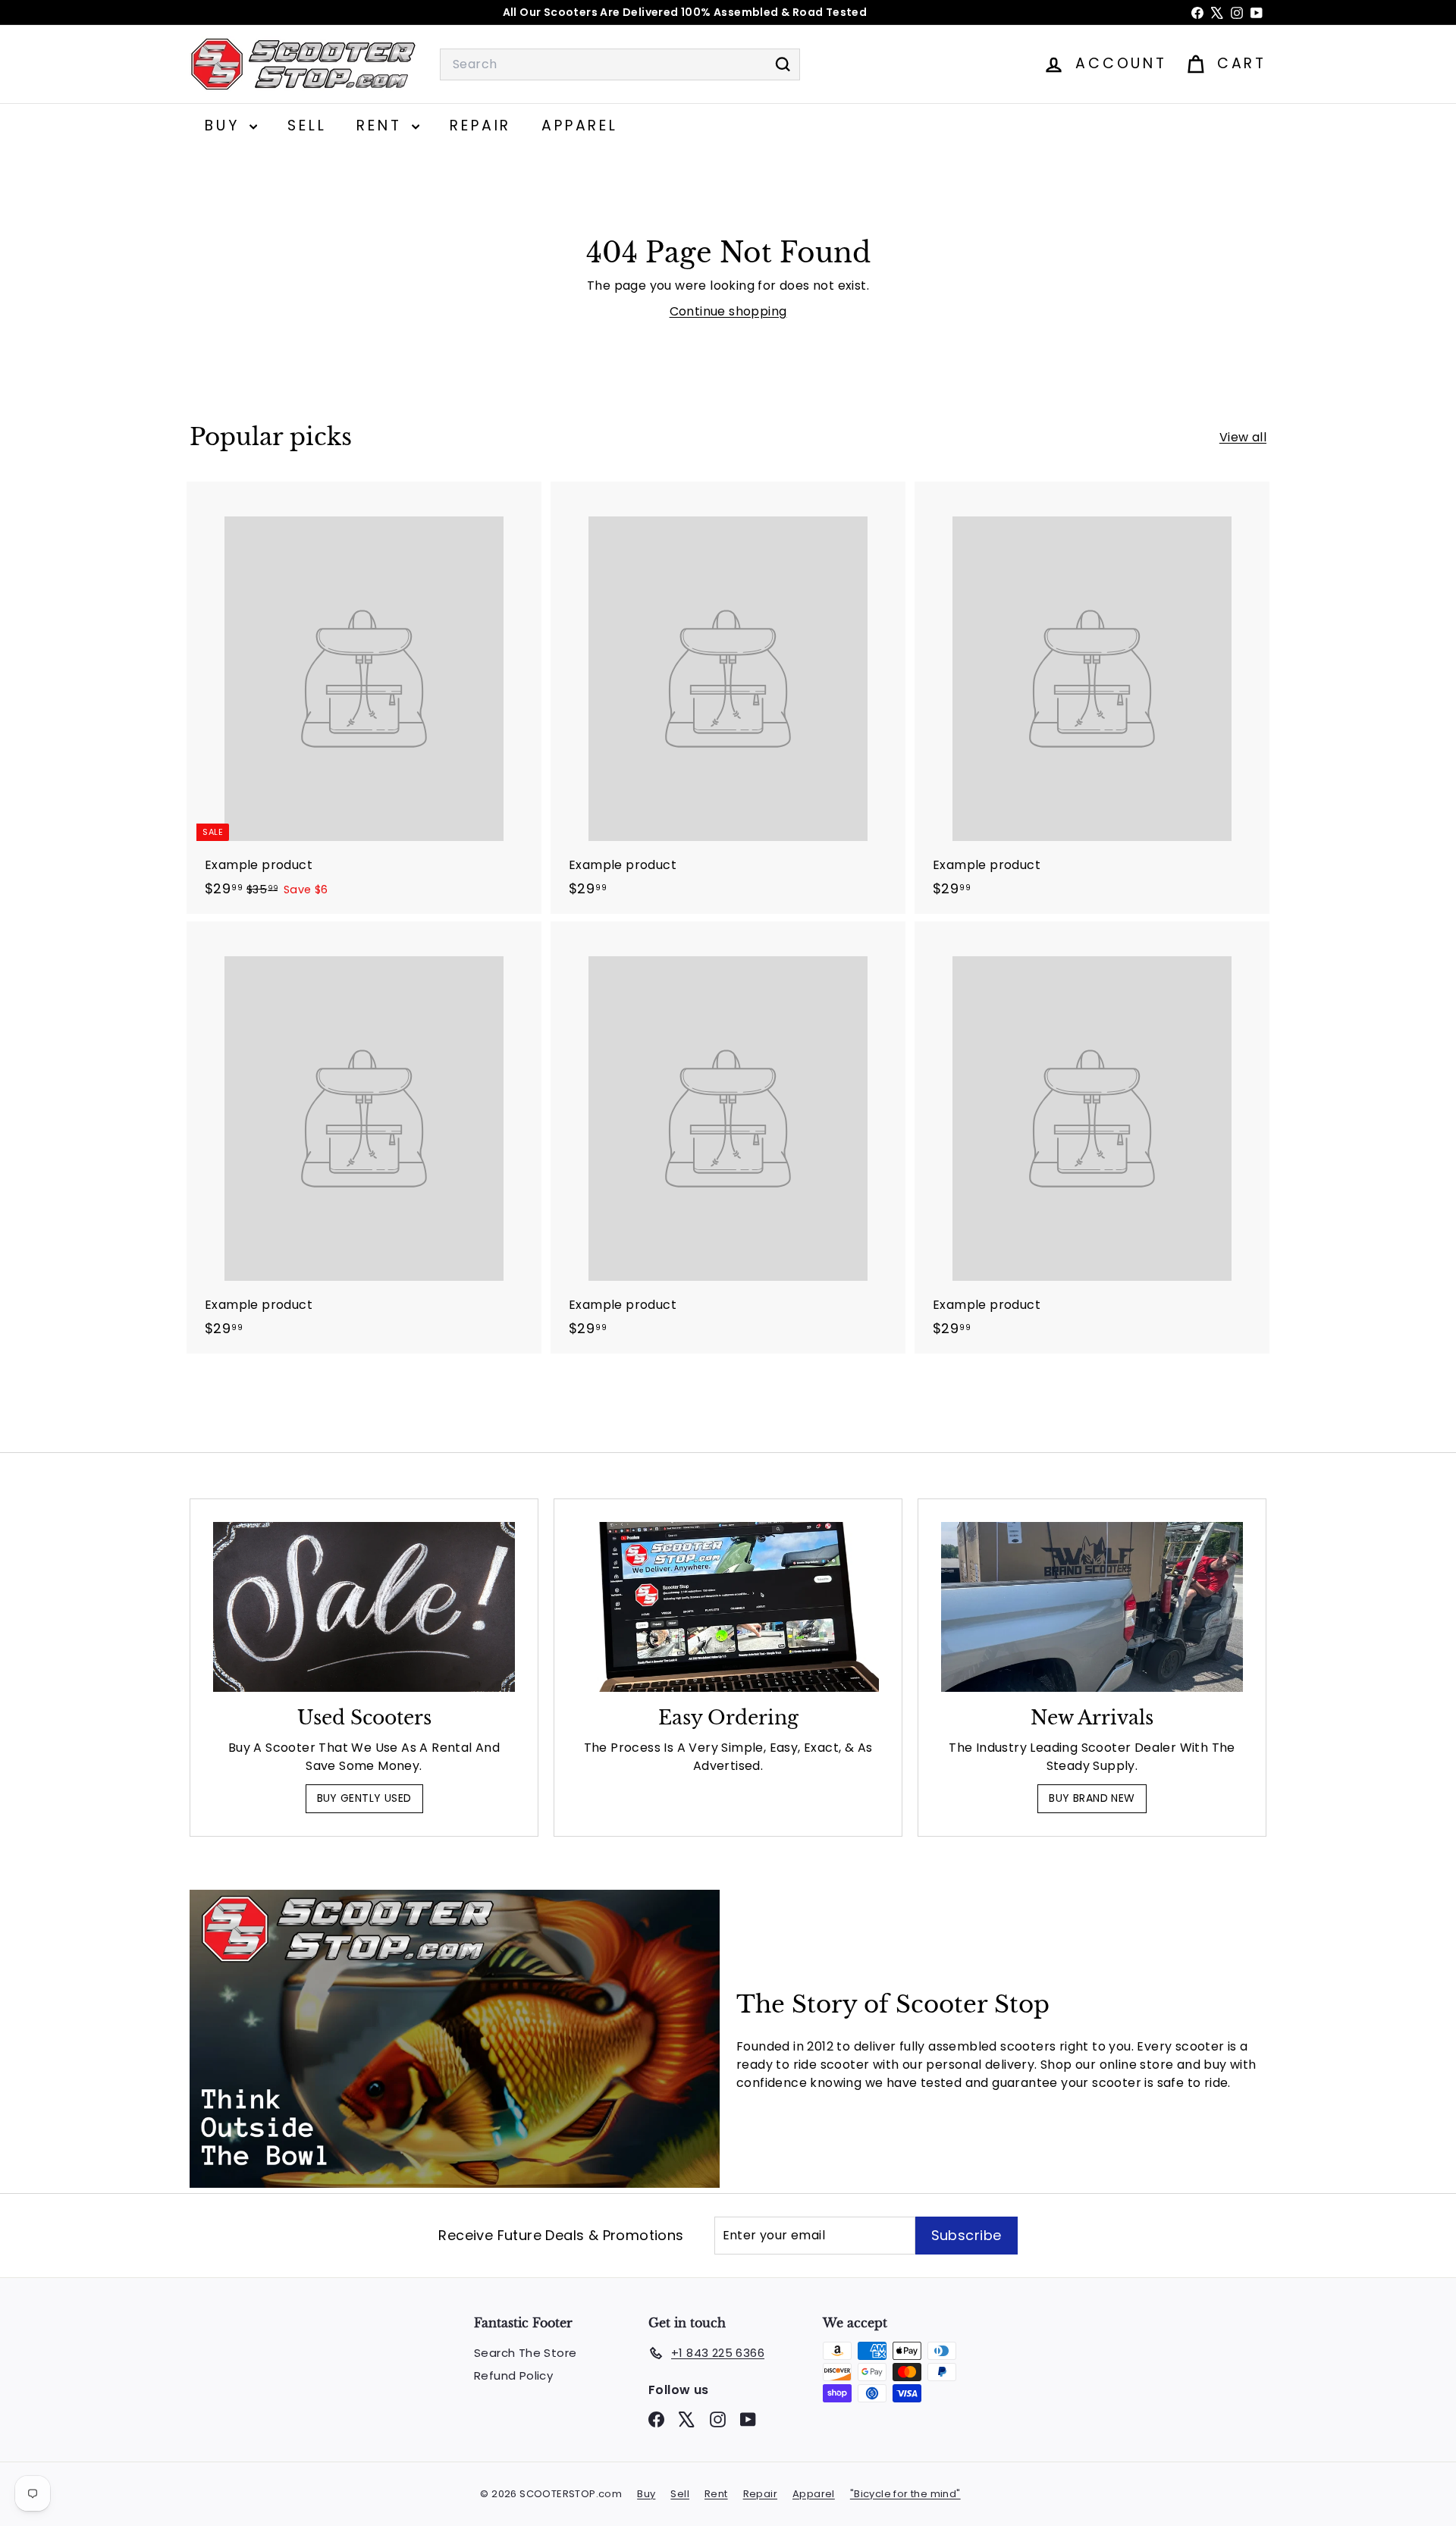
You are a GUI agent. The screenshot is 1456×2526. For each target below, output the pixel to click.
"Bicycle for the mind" (905, 2494)
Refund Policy (513, 2375)
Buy (225, 126)
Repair (480, 126)
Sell (307, 126)
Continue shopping (728, 311)
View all (1243, 437)
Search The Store (525, 2353)
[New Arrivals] (1092, 1607)
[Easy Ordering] (728, 1607)
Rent (382, 126)
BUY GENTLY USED (364, 1798)
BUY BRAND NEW (1092, 1798)
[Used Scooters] (364, 1607)
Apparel (580, 126)
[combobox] (620, 64)
